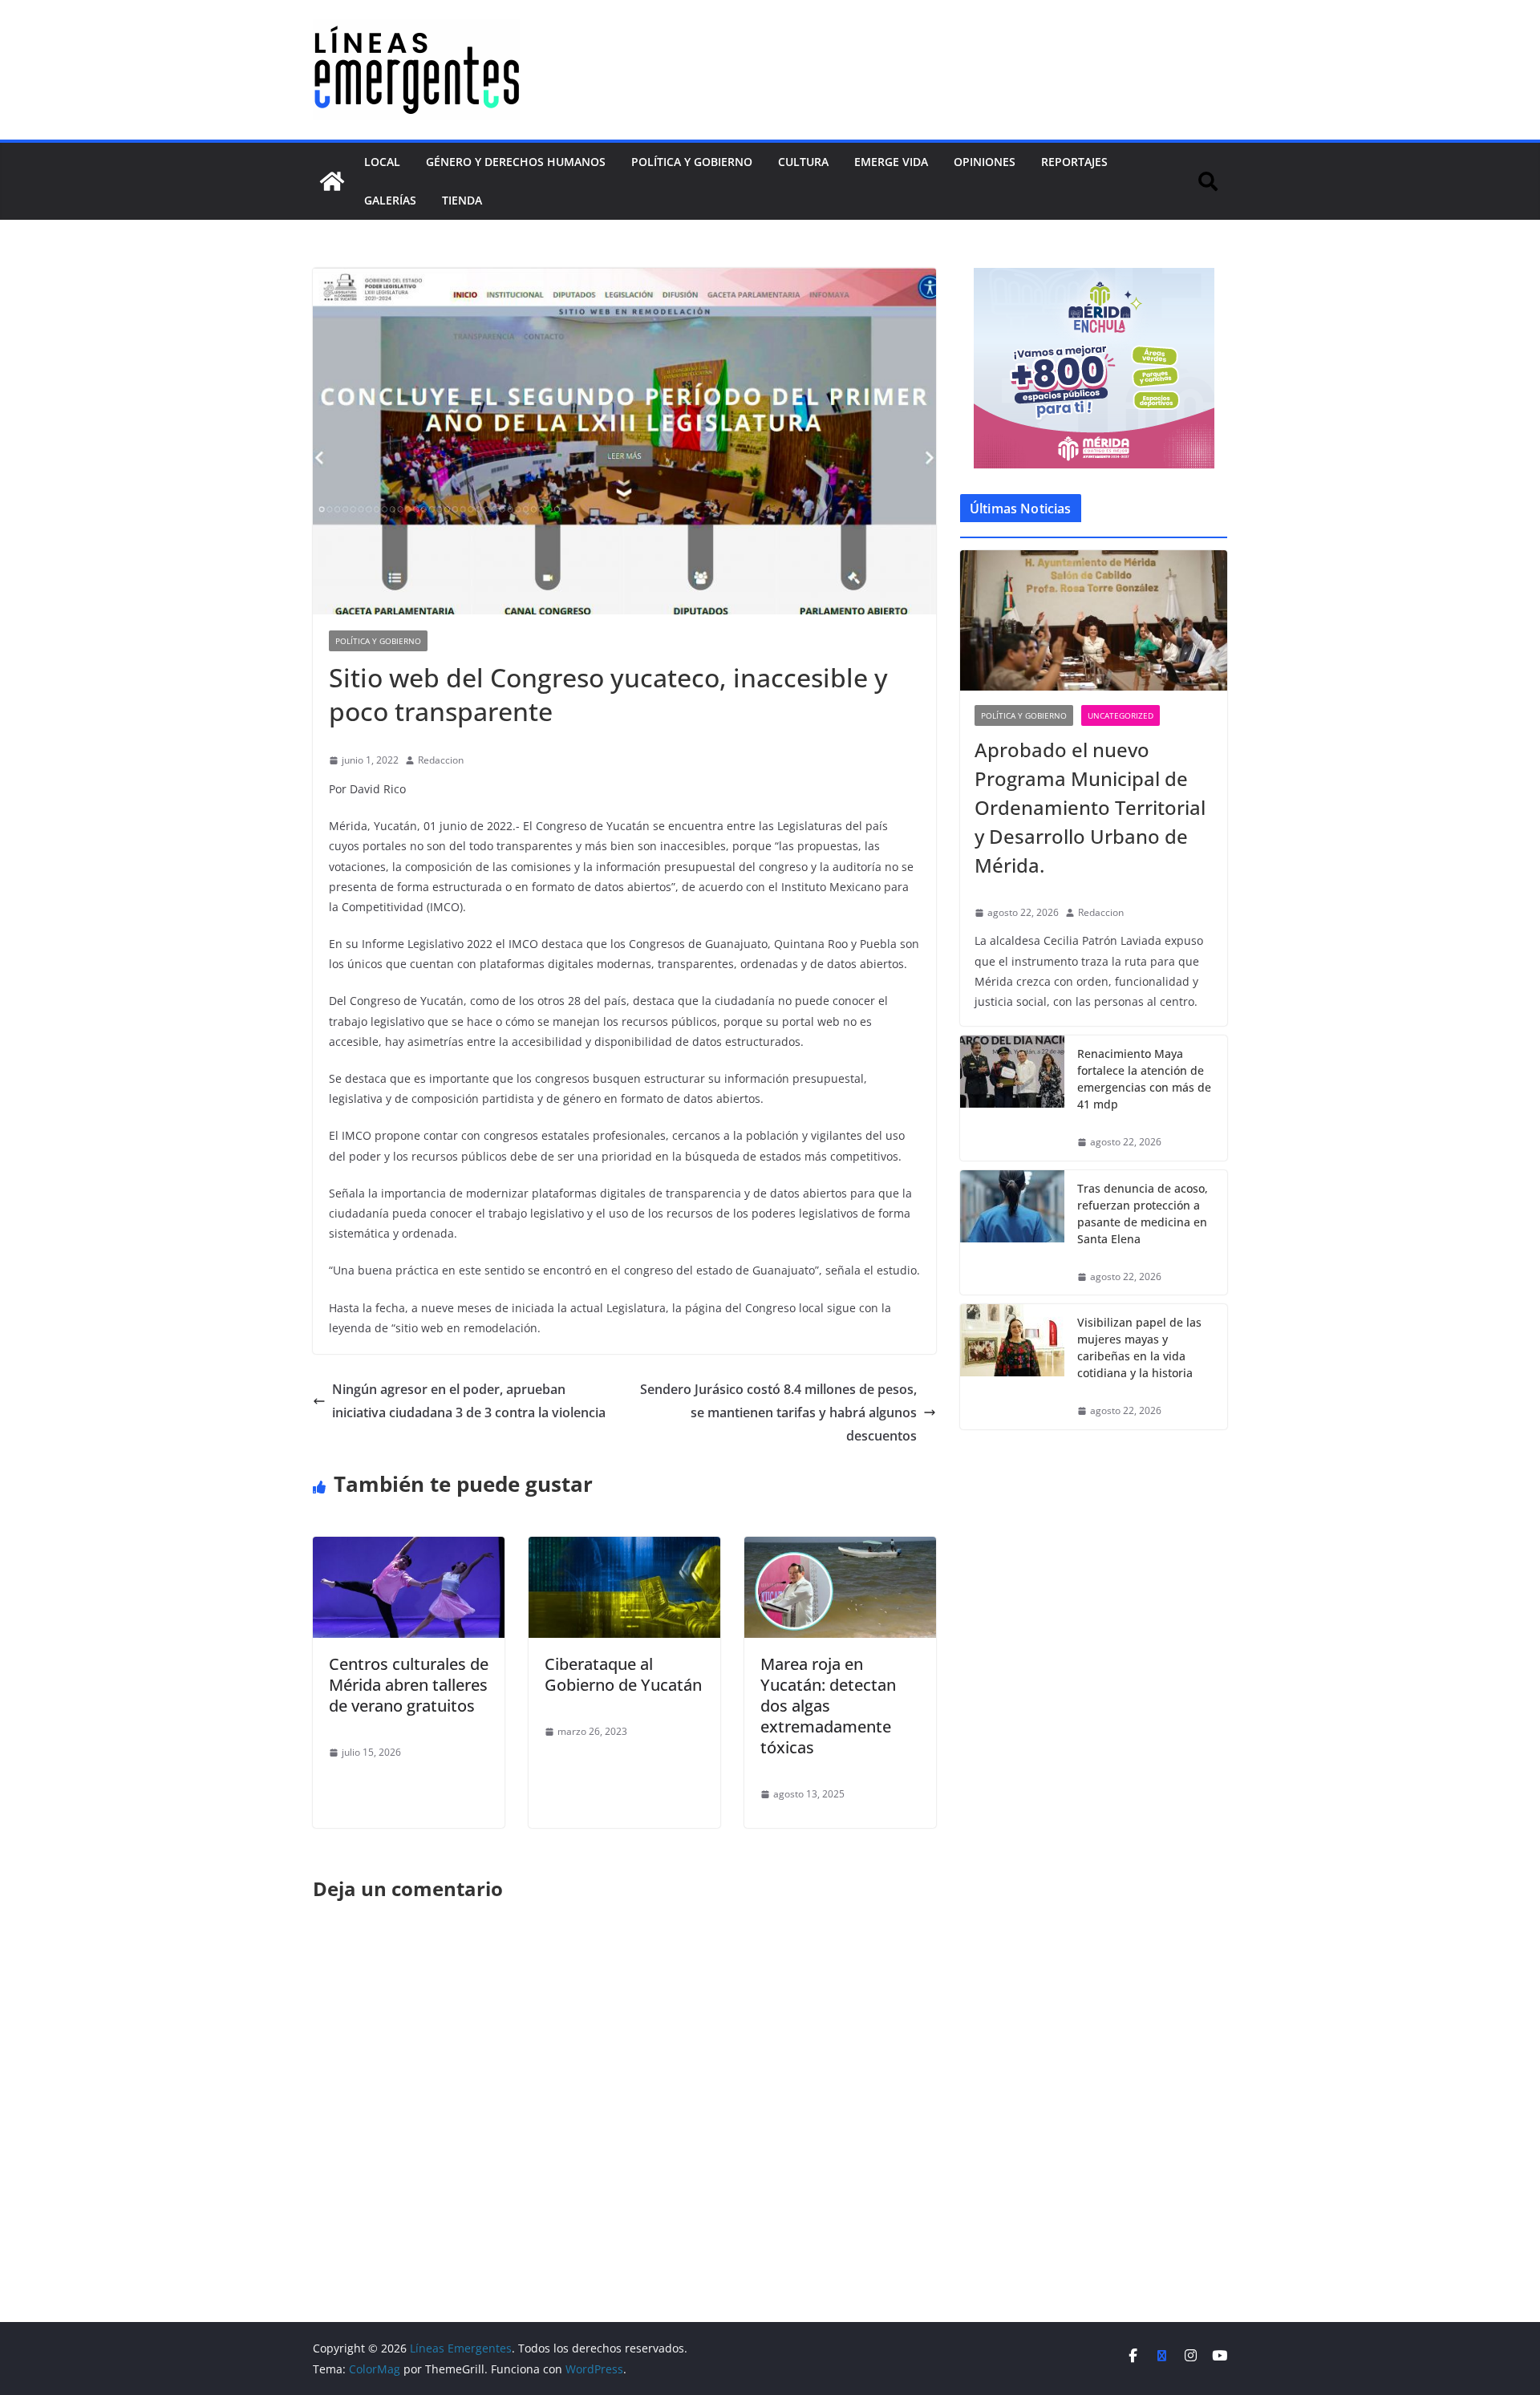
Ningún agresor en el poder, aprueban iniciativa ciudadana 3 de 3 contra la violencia (469, 1401)
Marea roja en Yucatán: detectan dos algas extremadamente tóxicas (828, 1706)
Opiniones (985, 162)
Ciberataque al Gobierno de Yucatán (623, 1674)
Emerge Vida (891, 162)
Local (382, 162)
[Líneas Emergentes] (332, 181)
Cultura (803, 162)
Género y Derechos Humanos (516, 162)
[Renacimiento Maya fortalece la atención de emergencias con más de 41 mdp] (1012, 1098)
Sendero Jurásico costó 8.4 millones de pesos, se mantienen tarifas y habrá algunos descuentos (778, 1412)
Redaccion (441, 760)
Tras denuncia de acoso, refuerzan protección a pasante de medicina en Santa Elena (1143, 1214)
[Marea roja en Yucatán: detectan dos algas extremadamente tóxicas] (840, 1548)
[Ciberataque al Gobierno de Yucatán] (624, 1548)
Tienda (462, 200)
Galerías (390, 200)
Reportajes (1074, 162)
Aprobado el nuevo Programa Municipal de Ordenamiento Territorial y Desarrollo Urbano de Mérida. (1090, 807)
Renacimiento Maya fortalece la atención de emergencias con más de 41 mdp (1144, 1079)
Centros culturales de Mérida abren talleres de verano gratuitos (409, 1685)
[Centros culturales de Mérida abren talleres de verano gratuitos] (409, 1548)
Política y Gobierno (692, 162)
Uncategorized (1121, 715)
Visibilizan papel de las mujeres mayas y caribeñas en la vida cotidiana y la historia (1139, 1347)
